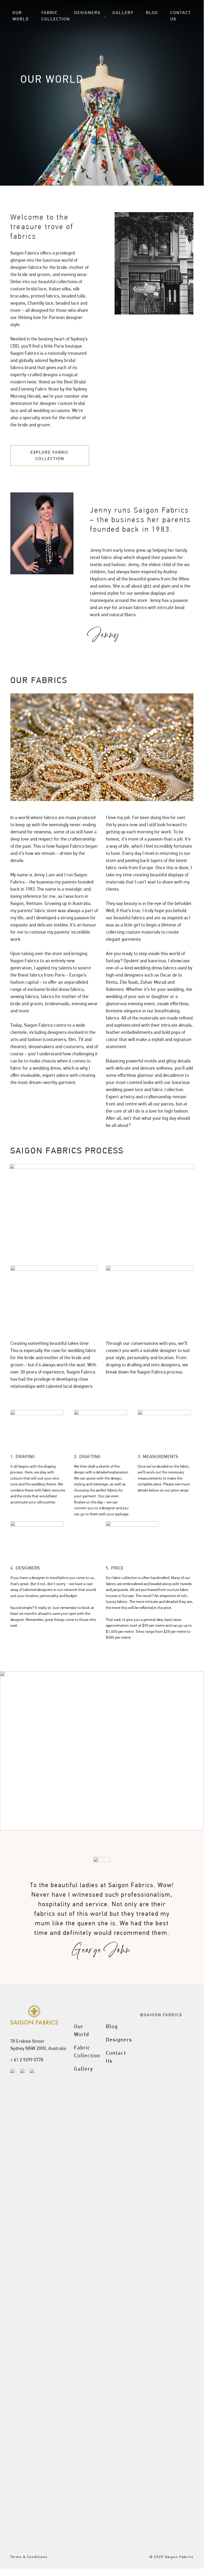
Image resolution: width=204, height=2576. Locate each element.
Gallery (84, 2069)
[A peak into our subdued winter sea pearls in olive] (146, 2079)
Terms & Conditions (29, 2557)
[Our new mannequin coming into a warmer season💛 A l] (165, 2431)
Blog (112, 2026)
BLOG (152, 13)
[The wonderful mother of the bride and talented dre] (185, 2072)
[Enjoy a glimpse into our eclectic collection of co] (185, 2393)
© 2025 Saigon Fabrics (172, 2557)
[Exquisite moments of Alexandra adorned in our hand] (146, 2201)
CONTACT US (181, 16)
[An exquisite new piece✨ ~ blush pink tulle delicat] (165, 2079)
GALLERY (123, 13)
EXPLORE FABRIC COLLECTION (50, 455)
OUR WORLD (21, 16)
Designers (119, 2040)
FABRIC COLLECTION (56, 16)
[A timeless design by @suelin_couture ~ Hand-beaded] (165, 2186)
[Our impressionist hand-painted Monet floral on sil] (146, 2402)
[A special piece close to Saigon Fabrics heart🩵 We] (185, 2240)
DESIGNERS (87, 13)
